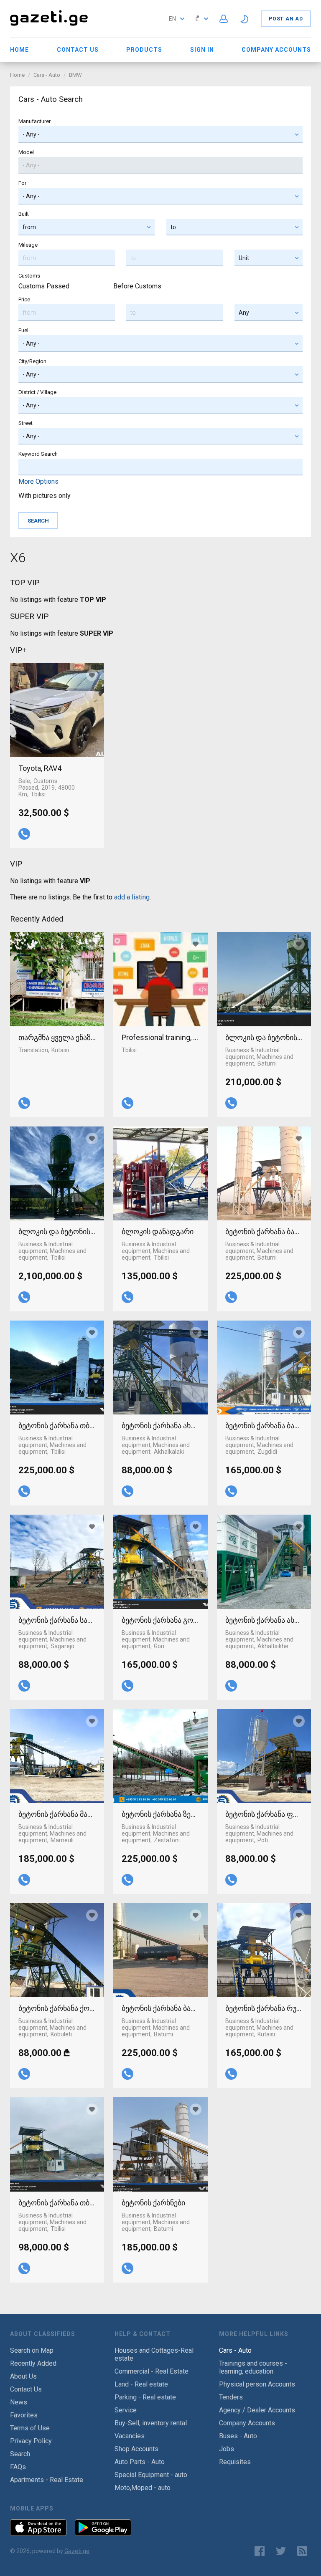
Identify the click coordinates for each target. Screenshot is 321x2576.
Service (126, 2410)
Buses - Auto (238, 2436)
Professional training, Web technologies (160, 1037)
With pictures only (45, 496)
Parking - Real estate (145, 2397)
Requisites (235, 2462)
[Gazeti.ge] (49, 27)
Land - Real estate (141, 2384)
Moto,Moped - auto (143, 2488)
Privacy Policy (31, 2441)
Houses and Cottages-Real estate (154, 2354)
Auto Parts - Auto (140, 2462)
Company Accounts (276, 50)
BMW (75, 75)
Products (144, 50)
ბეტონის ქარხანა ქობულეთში (57, 2008)
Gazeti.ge (77, 2551)
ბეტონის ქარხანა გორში (160, 1620)
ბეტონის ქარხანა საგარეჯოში (57, 1620)
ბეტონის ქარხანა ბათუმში (264, 1231)
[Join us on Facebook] (260, 2551)
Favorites (24, 2415)
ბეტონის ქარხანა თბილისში (57, 1426)
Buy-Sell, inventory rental (151, 2423)
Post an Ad (286, 19)
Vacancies (130, 2436)
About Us (23, 2376)
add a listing (132, 897)
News (19, 2402)
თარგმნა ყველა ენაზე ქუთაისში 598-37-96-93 (57, 1037)
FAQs (18, 2467)
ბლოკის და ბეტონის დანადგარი (264, 1037)
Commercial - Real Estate (152, 2371)
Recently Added (33, 2363)
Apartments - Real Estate (47, 2480)
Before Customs (137, 286)
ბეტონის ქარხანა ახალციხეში (264, 1620)
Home (19, 50)
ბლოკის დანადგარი (158, 1231)
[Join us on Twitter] (281, 2551)
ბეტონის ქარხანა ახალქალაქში (160, 1426)
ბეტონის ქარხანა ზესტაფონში (160, 1814)
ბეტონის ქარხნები (153, 2203)
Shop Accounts (136, 2449)
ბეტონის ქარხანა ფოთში (264, 1814)
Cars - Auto (47, 75)
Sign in (202, 50)
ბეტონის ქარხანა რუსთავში (264, 2008)
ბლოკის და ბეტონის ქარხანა (57, 1231)
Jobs (227, 2449)
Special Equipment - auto (151, 2475)
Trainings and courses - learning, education (253, 2367)
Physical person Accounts (257, 2384)
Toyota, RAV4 (40, 768)
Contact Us (78, 50)
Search (20, 2454)
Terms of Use (30, 2428)
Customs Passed (44, 286)
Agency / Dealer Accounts (257, 2410)
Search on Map (32, 2350)
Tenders (231, 2397)
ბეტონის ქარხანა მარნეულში (57, 1814)
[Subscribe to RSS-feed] (304, 2551)
